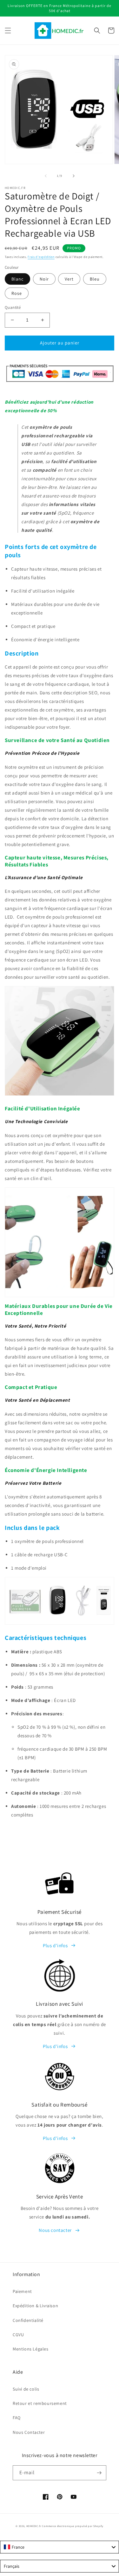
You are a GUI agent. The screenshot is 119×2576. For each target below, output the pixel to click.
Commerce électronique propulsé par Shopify (73, 2526)
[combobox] (60, 2547)
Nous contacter (55, 2230)
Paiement (22, 2291)
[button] (8, 31)
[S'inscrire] (99, 2473)
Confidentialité (28, 2320)
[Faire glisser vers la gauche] (46, 176)
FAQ (17, 2418)
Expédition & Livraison (35, 2306)
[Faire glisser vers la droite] (74, 176)
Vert (69, 279)
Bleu (95, 279)
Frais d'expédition (41, 257)
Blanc (17, 279)
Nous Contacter (29, 2432)
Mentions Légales (31, 2349)
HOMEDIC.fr (34, 2526)
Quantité (13, 307)
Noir (44, 279)
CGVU (18, 2335)
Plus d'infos (55, 1945)
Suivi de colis (26, 2389)
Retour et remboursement (40, 2403)
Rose (17, 293)
